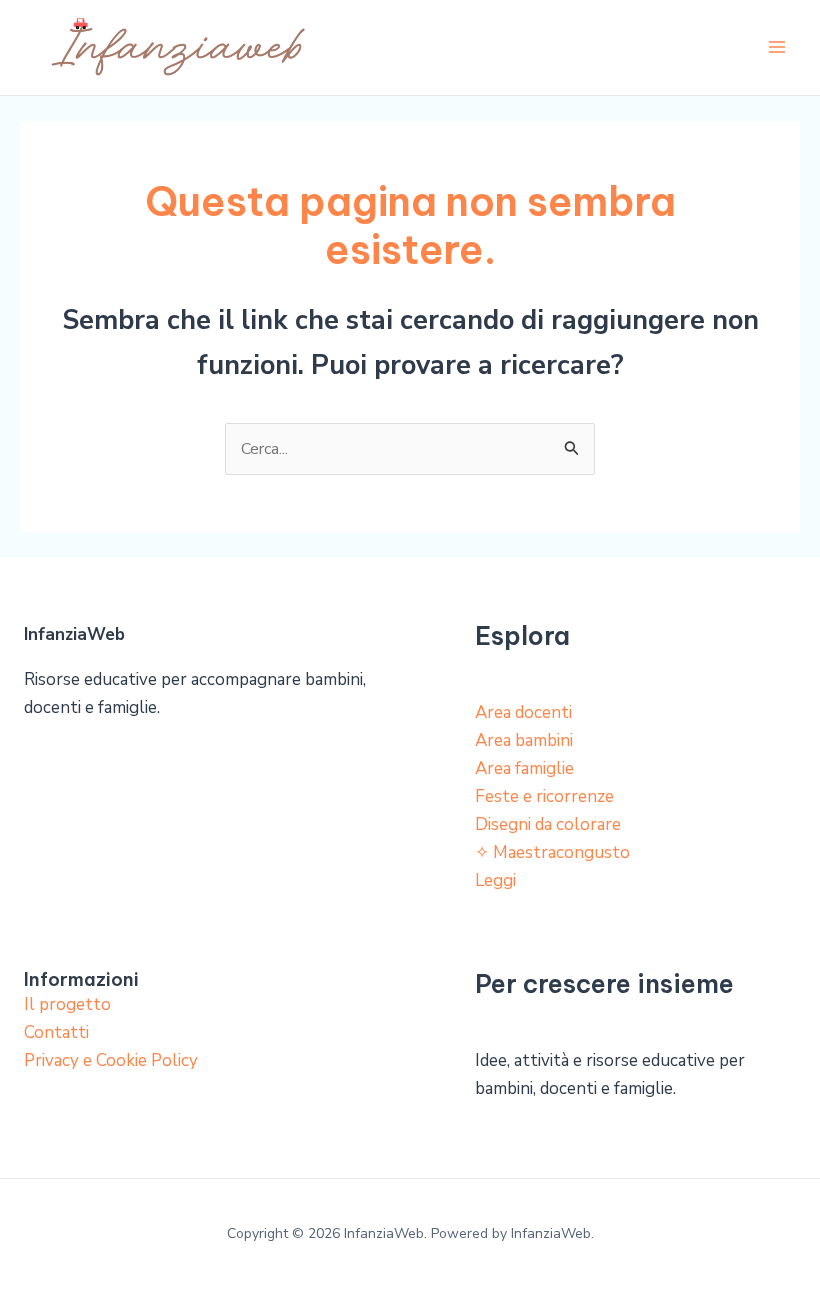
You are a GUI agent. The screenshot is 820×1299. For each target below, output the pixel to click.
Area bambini (524, 740)
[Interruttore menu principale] (778, 48)
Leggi (495, 880)
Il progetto (67, 1004)
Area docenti (523, 712)
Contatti (56, 1032)
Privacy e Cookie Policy (111, 1060)
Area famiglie (524, 768)
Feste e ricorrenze (544, 796)
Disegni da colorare (548, 824)
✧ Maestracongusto (552, 852)
